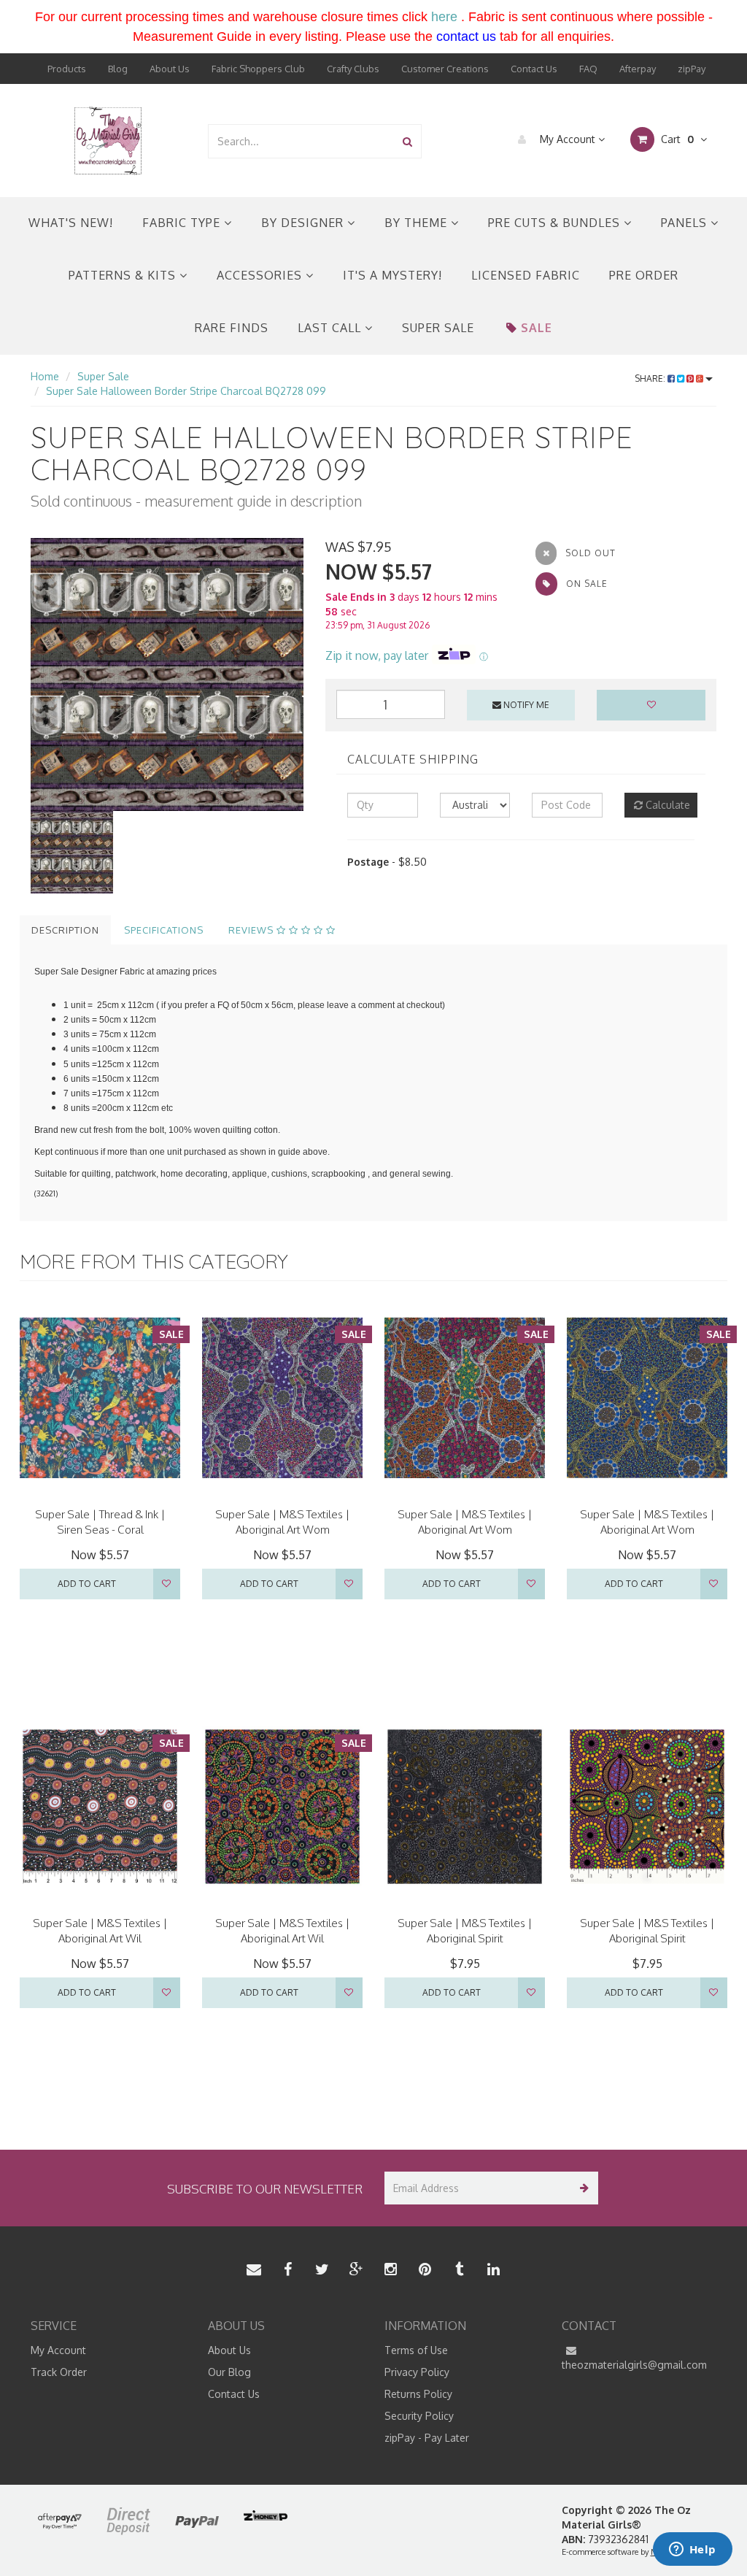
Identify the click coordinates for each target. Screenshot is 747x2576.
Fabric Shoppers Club (258, 69)
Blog (118, 69)
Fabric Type (183, 223)
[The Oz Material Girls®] (108, 140)
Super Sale (438, 328)
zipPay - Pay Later (427, 2438)
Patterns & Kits (124, 275)
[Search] (407, 141)
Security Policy (419, 2416)
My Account (568, 139)
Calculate (666, 805)
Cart (676, 139)
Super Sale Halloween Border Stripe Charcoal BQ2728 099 (186, 391)
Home (45, 376)
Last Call (331, 328)
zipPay (692, 69)
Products (67, 69)
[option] (167, 674)
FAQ (588, 69)
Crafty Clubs (353, 69)
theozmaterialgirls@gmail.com (634, 2365)
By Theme (418, 223)
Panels (686, 223)
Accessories (261, 275)
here (444, 17)
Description (65, 930)
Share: (651, 378)
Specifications (164, 930)
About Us (170, 69)
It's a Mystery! (392, 275)
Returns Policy (418, 2394)
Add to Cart (87, 1584)
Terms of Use (416, 2350)
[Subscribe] (582, 2188)
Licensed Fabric (526, 275)
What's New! (71, 223)
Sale (537, 328)
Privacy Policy (417, 2372)
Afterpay (638, 69)
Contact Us (534, 69)
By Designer (304, 223)
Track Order (59, 2372)
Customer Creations (445, 69)
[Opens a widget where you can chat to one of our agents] (692, 2550)
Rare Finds (232, 328)
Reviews (252, 930)
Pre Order (644, 275)
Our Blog (229, 2372)
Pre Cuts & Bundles (556, 223)
